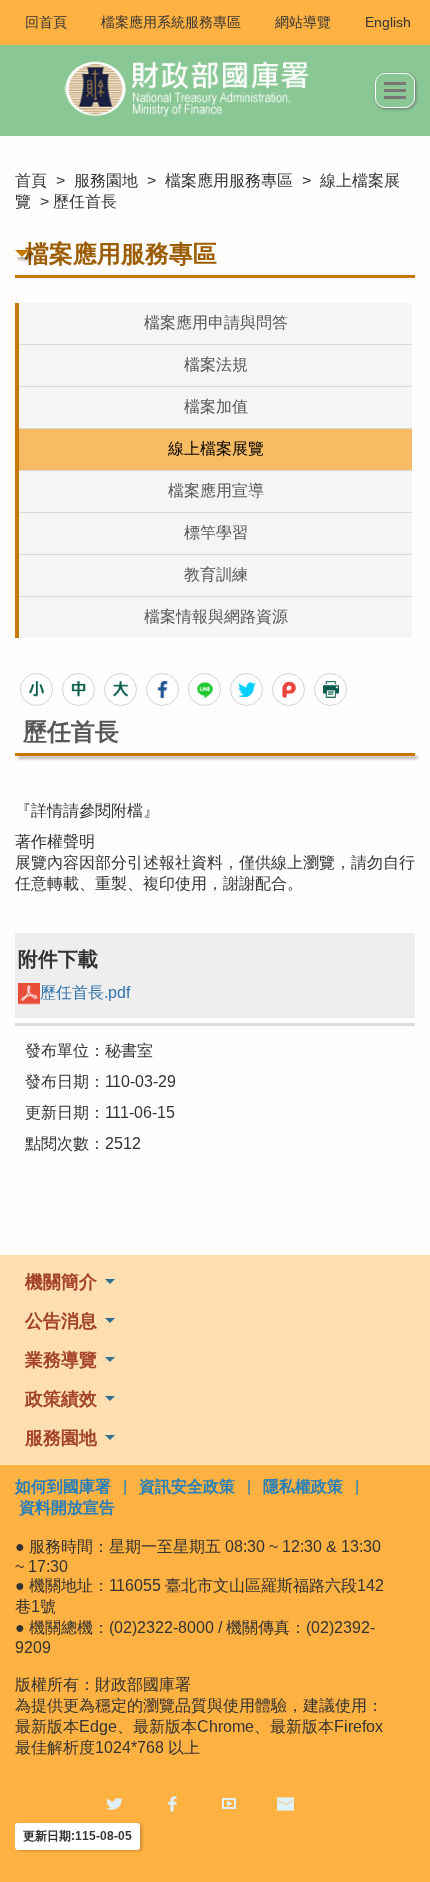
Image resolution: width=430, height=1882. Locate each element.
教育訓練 (216, 574)
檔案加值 (216, 406)
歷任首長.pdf (85, 992)
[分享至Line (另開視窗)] (204, 689)
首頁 (31, 180)
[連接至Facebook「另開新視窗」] (172, 1803)
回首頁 (46, 22)
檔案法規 (216, 364)
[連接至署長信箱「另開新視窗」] (285, 1803)
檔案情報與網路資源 (216, 616)
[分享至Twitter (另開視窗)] (246, 689)
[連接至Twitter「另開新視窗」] (114, 1803)
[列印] (330, 689)
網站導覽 (303, 22)
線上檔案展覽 (216, 448)
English (388, 22)
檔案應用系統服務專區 (171, 22)
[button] (36, 689)
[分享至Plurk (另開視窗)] (288, 689)
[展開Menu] (395, 90)
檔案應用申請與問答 (216, 322)
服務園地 (106, 180)
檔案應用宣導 (216, 490)
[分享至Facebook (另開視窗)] (162, 689)
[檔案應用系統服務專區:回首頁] (195, 90)
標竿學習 (216, 532)
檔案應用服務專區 (229, 180)
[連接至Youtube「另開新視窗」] (229, 1803)
